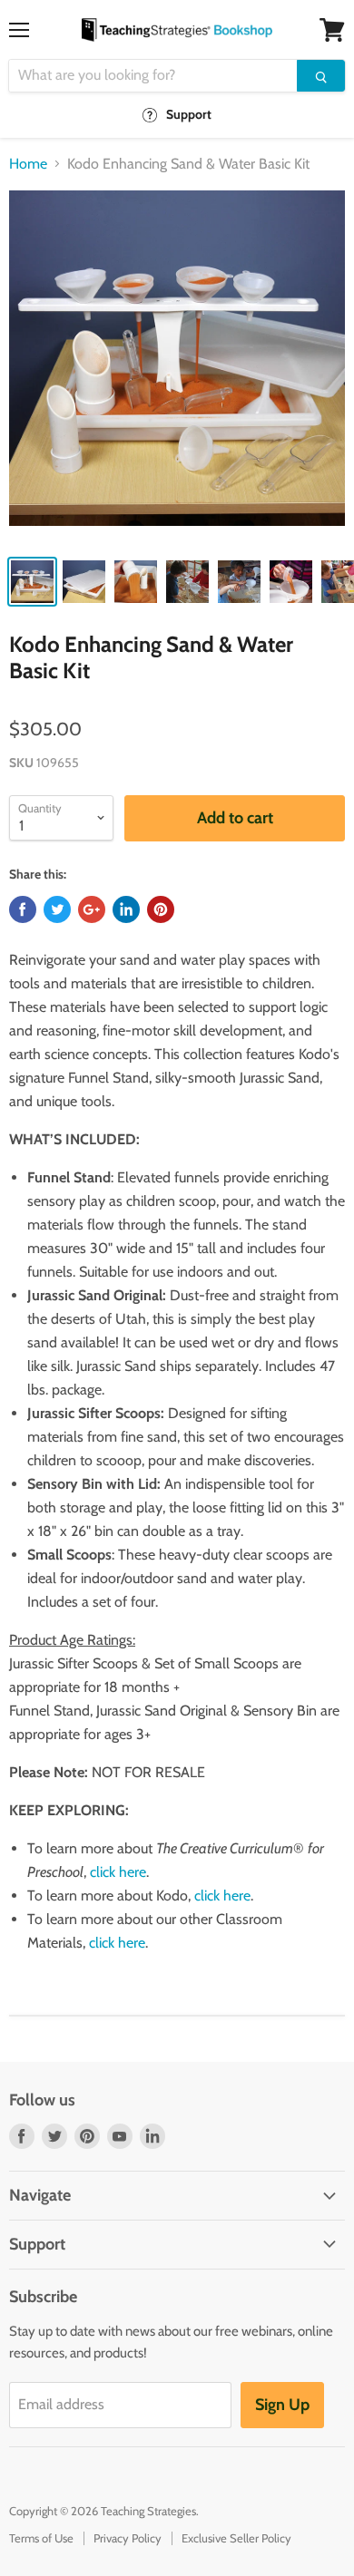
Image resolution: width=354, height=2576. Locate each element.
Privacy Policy (128, 2538)
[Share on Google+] (92, 909)
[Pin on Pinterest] (161, 909)
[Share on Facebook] (23, 909)
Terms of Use (41, 2538)
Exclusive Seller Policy (236, 2538)
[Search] (321, 76)
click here (118, 1872)
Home (28, 164)
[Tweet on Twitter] (57, 909)
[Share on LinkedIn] (126, 909)
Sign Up (282, 2405)
